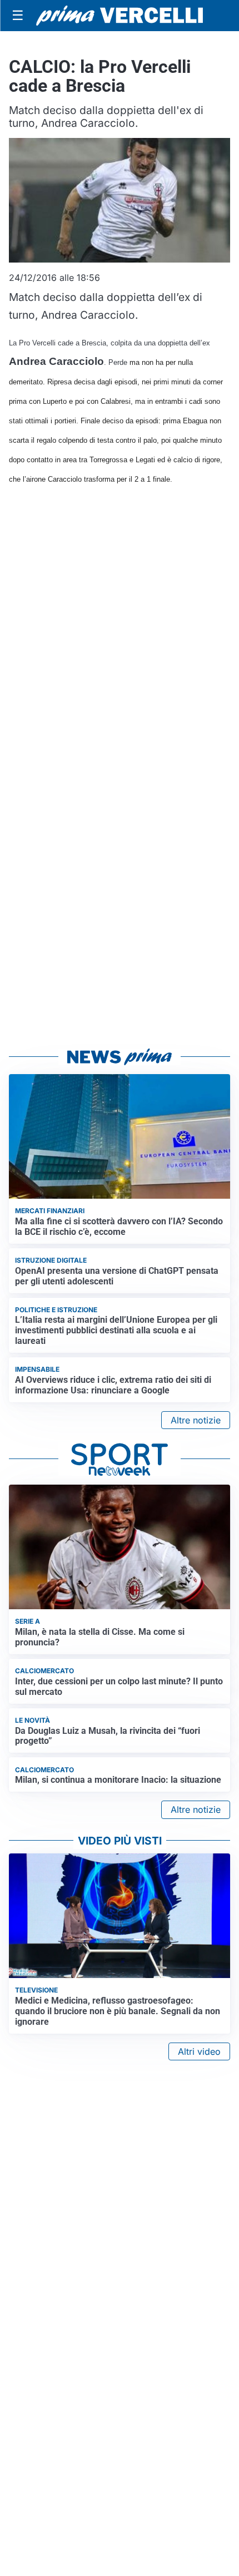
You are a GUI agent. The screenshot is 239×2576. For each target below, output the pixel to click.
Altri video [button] (199, 2051)
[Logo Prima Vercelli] (120, 16)
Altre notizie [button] (196, 1420)
